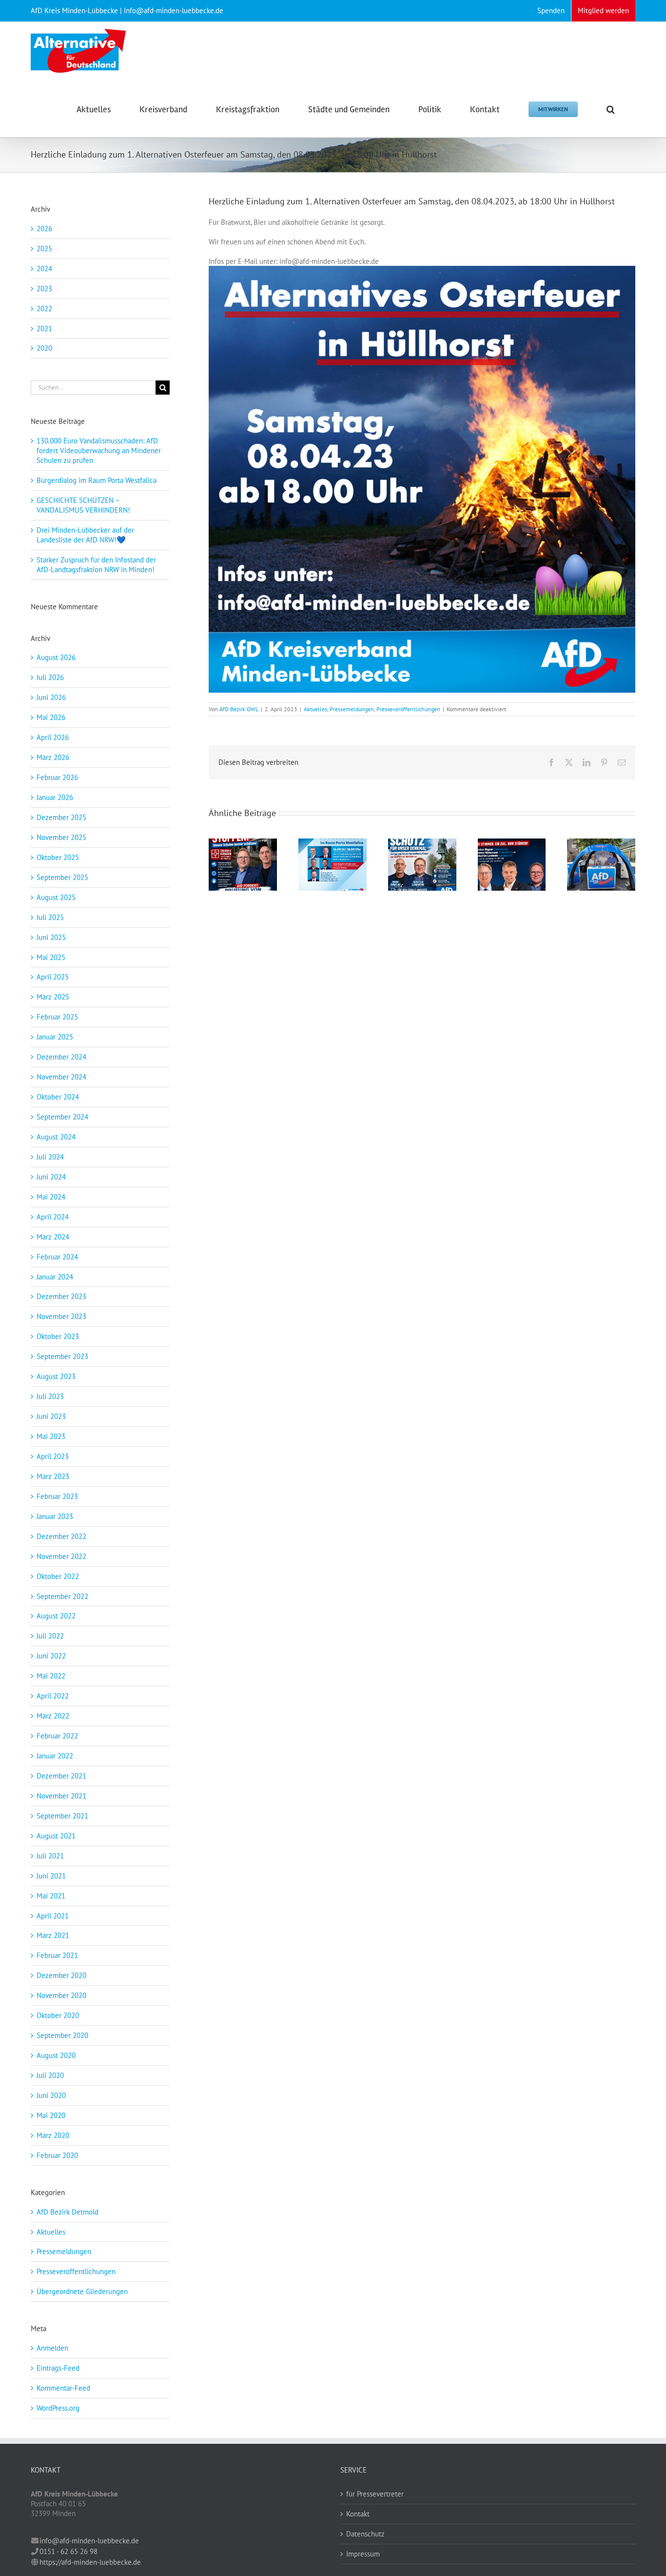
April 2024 (53, 1217)
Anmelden (52, 2348)
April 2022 (53, 1696)
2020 (44, 348)
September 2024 (62, 1117)
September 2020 (62, 2035)
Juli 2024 (50, 1157)
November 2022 (61, 1556)
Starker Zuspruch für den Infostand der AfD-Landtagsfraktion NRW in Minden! (97, 565)
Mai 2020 (51, 2115)
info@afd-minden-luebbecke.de (89, 2541)
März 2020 (53, 2135)
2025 (44, 249)
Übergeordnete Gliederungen (82, 2291)
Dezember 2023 (61, 1296)
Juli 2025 (50, 917)
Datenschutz (365, 2534)
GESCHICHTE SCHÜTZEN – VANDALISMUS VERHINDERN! (83, 505)
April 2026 (53, 737)
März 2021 (53, 1935)
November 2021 (61, 1796)
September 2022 (62, 1596)
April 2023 (53, 1456)
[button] (611, 108)
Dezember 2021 (61, 1776)
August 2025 (56, 897)
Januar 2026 (55, 797)
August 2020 (56, 2055)
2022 (44, 309)
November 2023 (61, 1316)
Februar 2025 (57, 1017)
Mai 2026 (51, 717)
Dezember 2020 (61, 1975)
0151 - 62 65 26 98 (69, 2551)
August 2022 (56, 1616)
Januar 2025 (55, 1037)
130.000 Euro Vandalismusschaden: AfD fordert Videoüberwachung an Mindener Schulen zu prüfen (99, 450)
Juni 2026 (51, 697)
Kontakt (358, 2514)
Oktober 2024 (58, 1097)
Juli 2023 (50, 1396)
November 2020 (61, 1995)
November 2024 (61, 1077)
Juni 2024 (51, 1177)
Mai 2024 (51, 1197)
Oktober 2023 (58, 1336)
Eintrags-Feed (58, 2368)
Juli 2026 (50, 677)
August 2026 (56, 657)
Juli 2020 (50, 2075)
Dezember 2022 (61, 1536)
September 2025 (62, 877)
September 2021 (62, 1816)
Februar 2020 (57, 2155)
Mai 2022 (51, 1676)
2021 (44, 329)
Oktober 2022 (58, 1576)
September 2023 (62, 1356)
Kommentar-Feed (63, 2388)
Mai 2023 (51, 1436)
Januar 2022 (55, 1756)
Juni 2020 (51, 2095)
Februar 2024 (57, 1257)
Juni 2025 (51, 937)
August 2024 (56, 1137)
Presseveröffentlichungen (408, 709)
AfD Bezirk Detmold (68, 2212)
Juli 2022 (50, 1636)
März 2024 (53, 1237)
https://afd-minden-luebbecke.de (90, 2562)
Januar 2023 (55, 1516)
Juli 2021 (50, 1856)
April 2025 (53, 977)
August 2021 (56, 1836)
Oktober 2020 (58, 2015)
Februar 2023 (57, 1496)
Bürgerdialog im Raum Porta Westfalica (97, 480)
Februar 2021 (57, 1955)
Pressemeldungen (352, 709)
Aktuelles (315, 709)
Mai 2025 (51, 957)
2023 (44, 289)
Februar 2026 (57, 777)
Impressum (363, 2554)
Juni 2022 (51, 1656)
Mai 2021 (51, 1896)
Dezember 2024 (61, 1057)
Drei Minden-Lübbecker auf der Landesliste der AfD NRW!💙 (85, 535)
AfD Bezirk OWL (239, 709)
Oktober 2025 (58, 857)
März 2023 (53, 1476)
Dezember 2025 (61, 817)
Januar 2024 (55, 1277)
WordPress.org (58, 2408)
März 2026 (53, 757)
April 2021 (53, 1916)
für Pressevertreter (375, 2494)
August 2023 (56, 1376)
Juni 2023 (51, 1416)
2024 (44, 269)
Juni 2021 (51, 1876)
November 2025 (61, 837)
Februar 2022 (57, 1736)
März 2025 (53, 997)
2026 (44, 229)
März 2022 (53, 1716)
